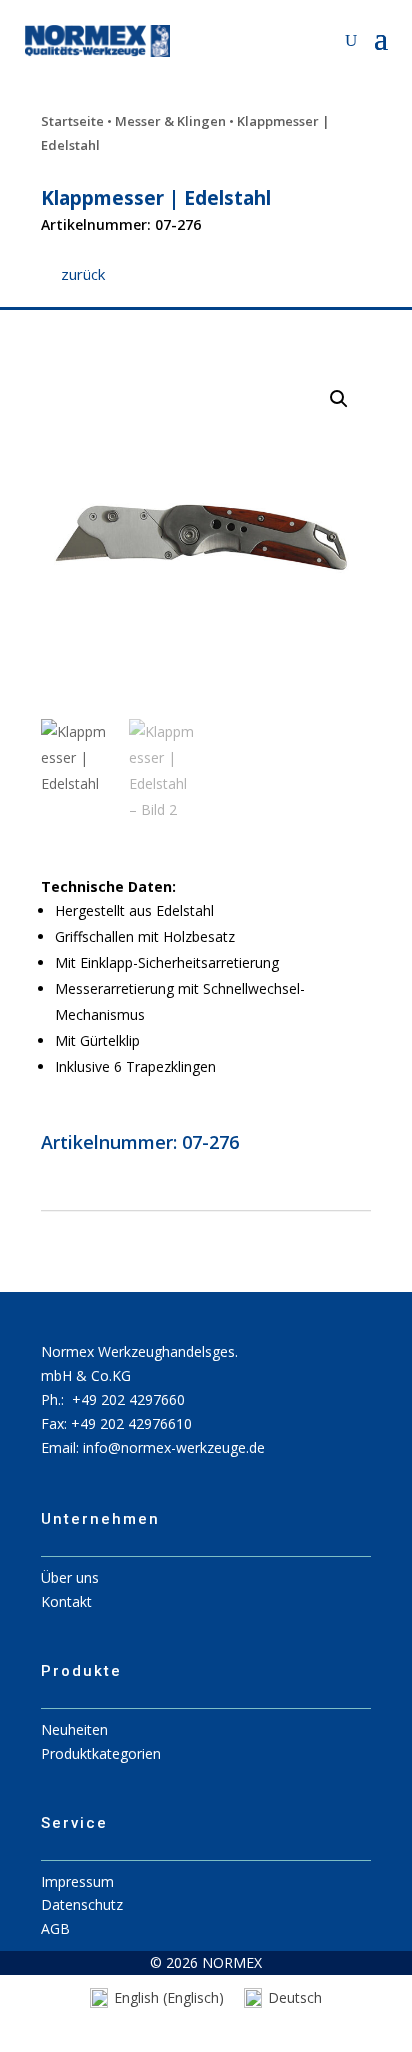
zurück (83, 274)
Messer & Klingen (170, 121)
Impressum (77, 1881)
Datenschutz (82, 1904)
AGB (55, 1928)
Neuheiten (74, 1729)
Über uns (70, 1577)
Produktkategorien (101, 1753)
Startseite (72, 121)
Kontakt (66, 1601)
